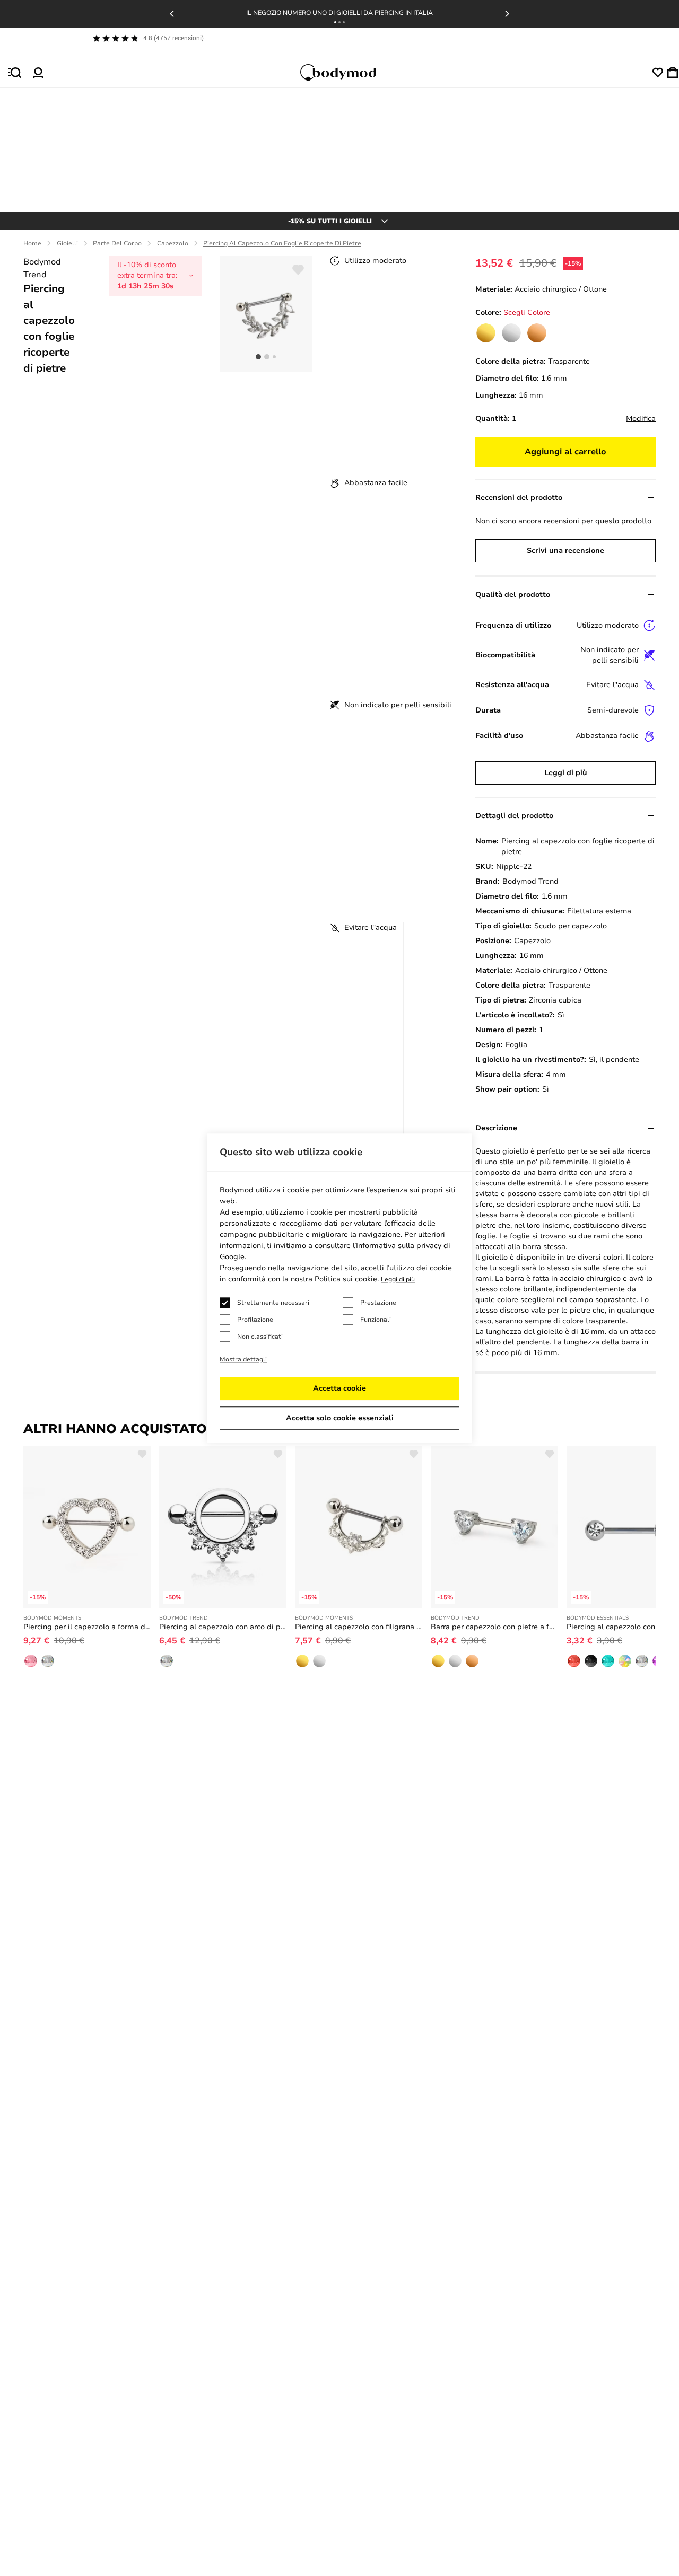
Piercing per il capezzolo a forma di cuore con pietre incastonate (87, 1627)
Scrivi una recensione (565, 551)
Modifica (641, 419)
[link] (486, 333)
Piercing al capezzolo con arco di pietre (223, 1627)
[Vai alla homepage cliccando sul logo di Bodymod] (348, 73)
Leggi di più (566, 773)
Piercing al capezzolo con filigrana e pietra (359, 1627)
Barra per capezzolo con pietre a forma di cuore (494, 1627)
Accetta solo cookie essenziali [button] (340, 1418)
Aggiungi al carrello (565, 452)
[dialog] (339, 1288)
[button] (335, 22)
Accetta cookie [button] (339, 1388)
